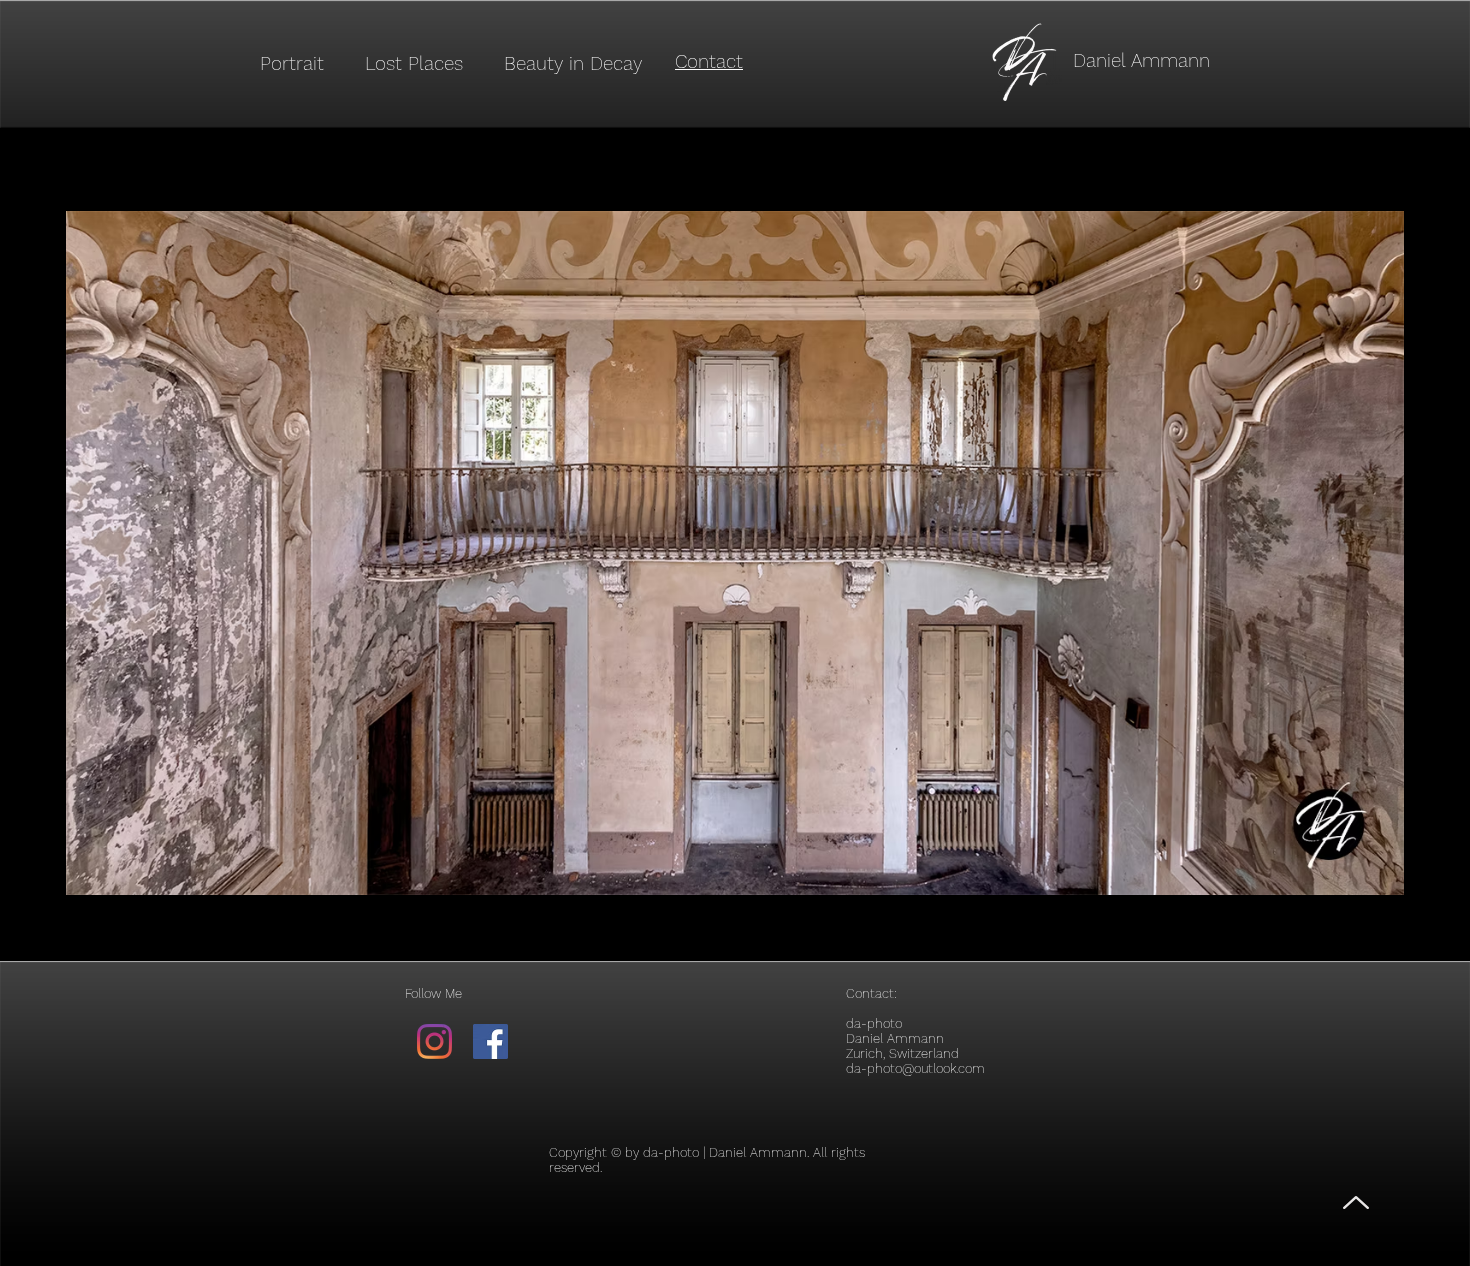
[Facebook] (490, 1041)
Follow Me (433, 993)
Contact (870, 993)
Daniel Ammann (1141, 60)
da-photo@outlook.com (915, 1068)
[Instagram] (434, 1041)
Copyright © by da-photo (624, 1152)
